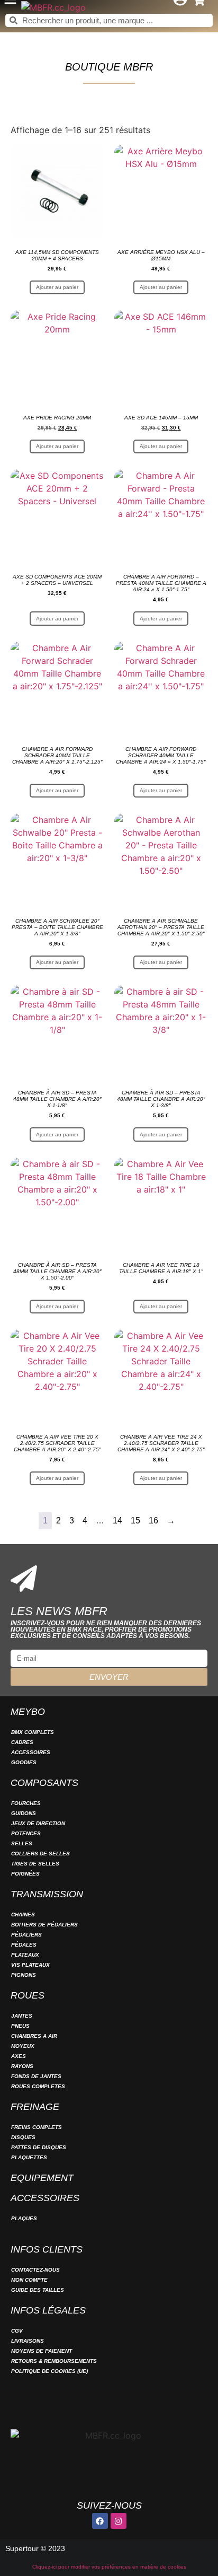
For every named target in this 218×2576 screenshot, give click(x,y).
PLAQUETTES (29, 2157)
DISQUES (23, 2137)
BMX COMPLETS (33, 1732)
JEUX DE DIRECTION (38, 1823)
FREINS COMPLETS (37, 2127)
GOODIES (24, 1762)
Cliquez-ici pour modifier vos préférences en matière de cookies (109, 2567)
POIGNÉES (25, 1874)
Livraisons (28, 2341)
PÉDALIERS (26, 1935)
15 (135, 1521)
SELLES (22, 1843)
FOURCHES (26, 1803)
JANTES (22, 2016)
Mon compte (29, 2280)
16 (153, 1521)
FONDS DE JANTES (36, 2076)
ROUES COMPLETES (38, 2086)
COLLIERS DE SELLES (40, 1854)
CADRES (22, 1742)
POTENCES (26, 1833)
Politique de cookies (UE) (49, 2371)
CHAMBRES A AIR (34, 2036)
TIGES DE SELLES (35, 1864)
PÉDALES (24, 1945)
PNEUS (20, 2026)
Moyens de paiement (42, 2351)
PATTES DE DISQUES (39, 2147)
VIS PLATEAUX (30, 1965)
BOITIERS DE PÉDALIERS (44, 1925)
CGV (17, 2331)
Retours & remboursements (54, 2361)
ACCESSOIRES (31, 1752)
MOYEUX (23, 2046)
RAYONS (22, 2066)
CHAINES (23, 1915)
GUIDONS (24, 1813)
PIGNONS (24, 1975)
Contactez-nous (35, 2270)
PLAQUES (24, 2218)
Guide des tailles (38, 2290)
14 (117, 1521)
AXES (19, 2056)
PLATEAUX (25, 1955)
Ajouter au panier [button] (57, 287)
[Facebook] (100, 2521)
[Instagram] (119, 2521)
